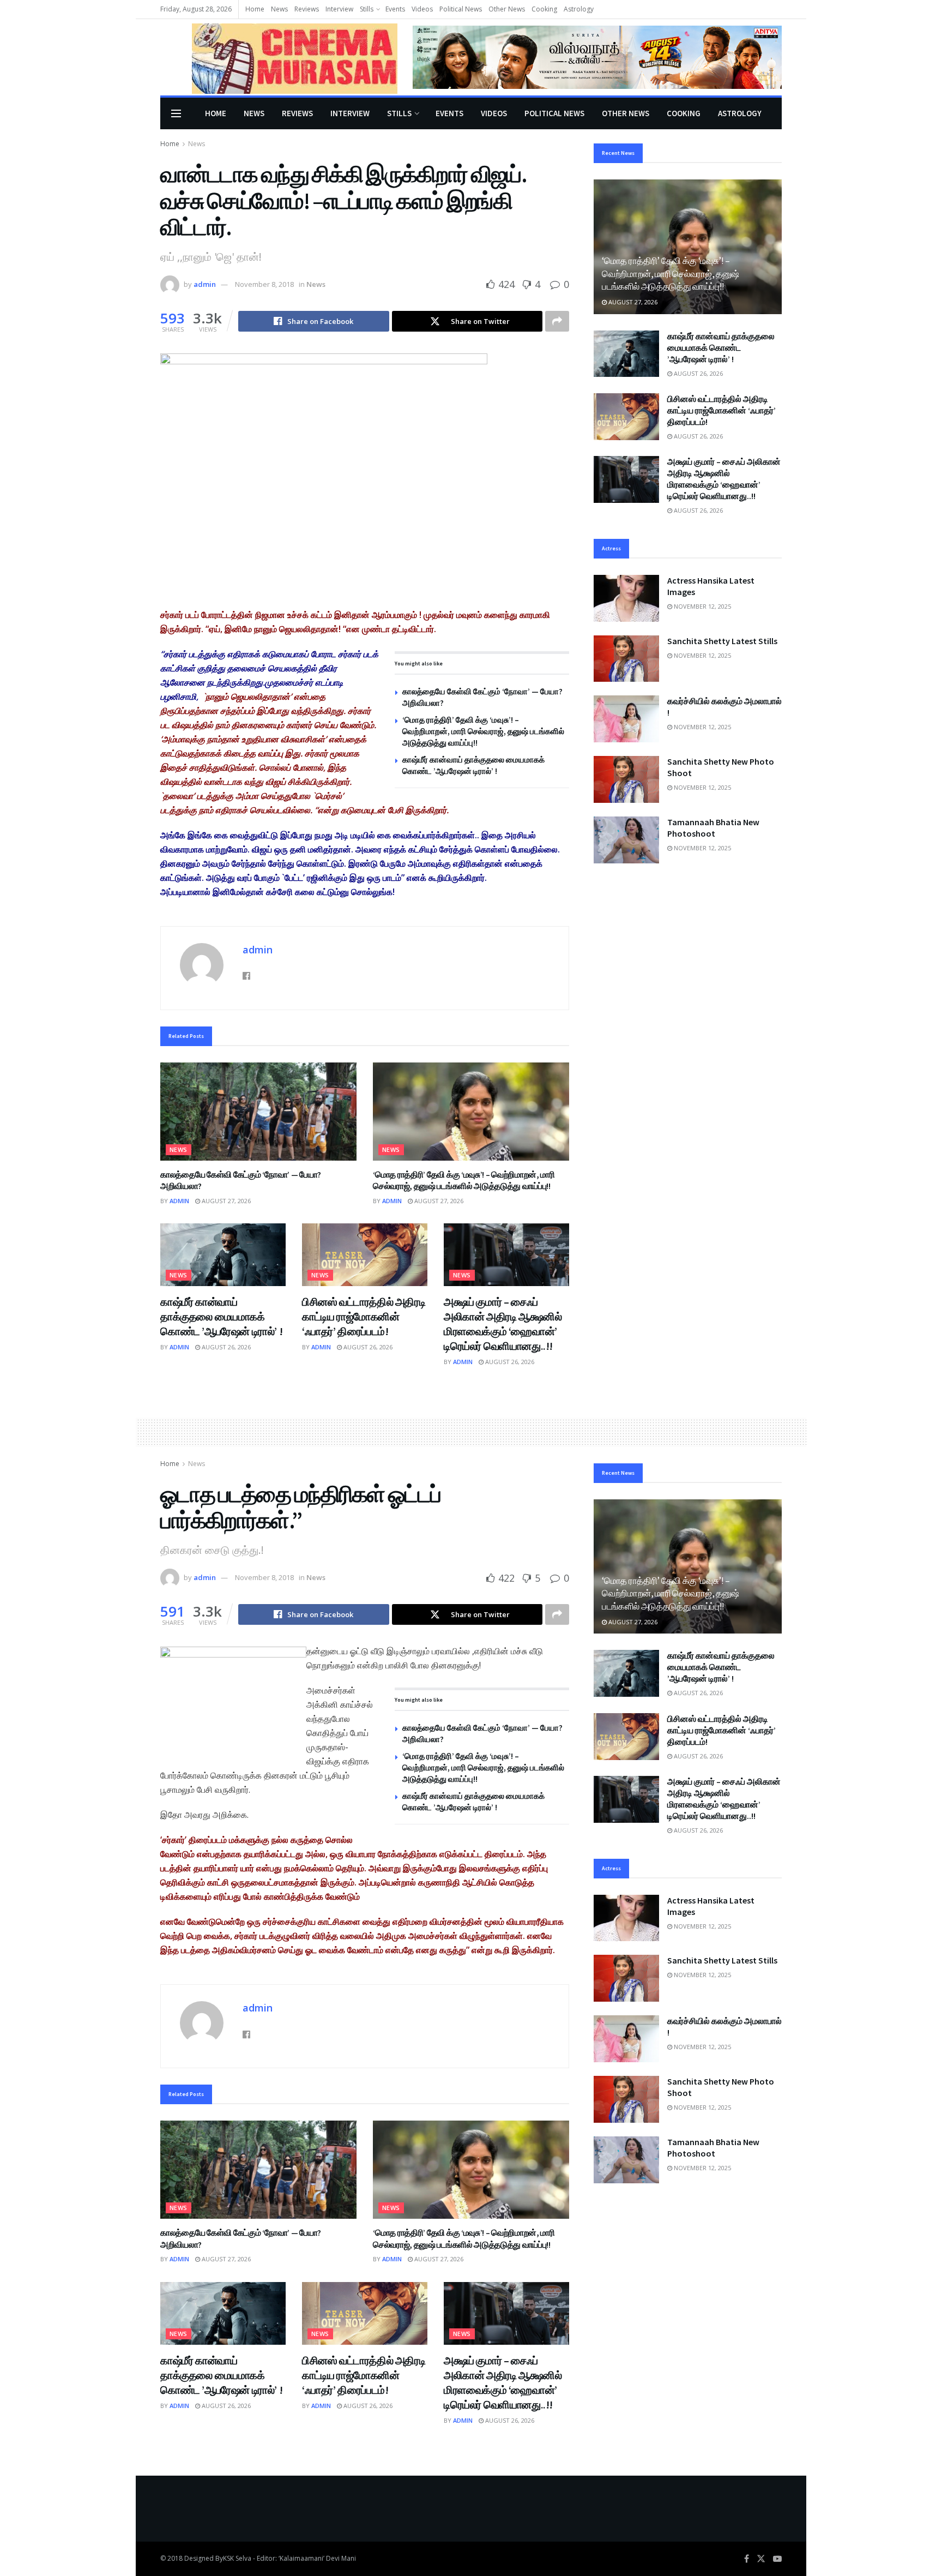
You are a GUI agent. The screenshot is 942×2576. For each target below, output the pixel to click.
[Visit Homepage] (279, 58)
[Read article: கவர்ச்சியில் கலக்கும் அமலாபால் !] (626, 719)
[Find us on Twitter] (761, 2559)
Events (395, 9)
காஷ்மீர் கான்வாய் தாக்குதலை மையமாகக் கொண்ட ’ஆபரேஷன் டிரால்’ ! (221, 1316)
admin (205, 284)
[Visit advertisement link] (597, 57)
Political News (461, 9)
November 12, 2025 (702, 606)
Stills (367, 9)
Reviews (307, 9)
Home (255, 9)
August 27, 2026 (225, 1201)
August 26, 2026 (225, 1347)
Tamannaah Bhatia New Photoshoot (713, 828)
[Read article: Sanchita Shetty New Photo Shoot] (626, 779)
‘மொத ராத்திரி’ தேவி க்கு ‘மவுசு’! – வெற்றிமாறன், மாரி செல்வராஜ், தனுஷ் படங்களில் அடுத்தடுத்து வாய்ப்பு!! (483, 731)
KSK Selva (237, 2558)
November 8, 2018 (264, 284)
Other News (507, 9)
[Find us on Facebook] (747, 2559)
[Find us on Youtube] (777, 2559)
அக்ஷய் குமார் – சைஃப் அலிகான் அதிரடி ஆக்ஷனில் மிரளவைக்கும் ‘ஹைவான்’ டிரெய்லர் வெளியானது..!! (724, 479)
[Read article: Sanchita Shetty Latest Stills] (626, 659)
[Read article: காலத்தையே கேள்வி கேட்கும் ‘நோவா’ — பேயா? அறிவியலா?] (258, 1112)
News (279, 9)
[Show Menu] (176, 113)
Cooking (544, 9)
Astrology (579, 9)
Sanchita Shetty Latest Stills (722, 641)
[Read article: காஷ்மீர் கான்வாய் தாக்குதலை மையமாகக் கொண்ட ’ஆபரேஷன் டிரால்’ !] (223, 1255)
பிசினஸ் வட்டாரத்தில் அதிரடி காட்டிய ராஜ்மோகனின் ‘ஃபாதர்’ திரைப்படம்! (364, 1316)
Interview (339, 9)
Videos (422, 9)
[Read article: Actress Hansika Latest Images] (626, 598)
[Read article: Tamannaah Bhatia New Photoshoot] (626, 840)
